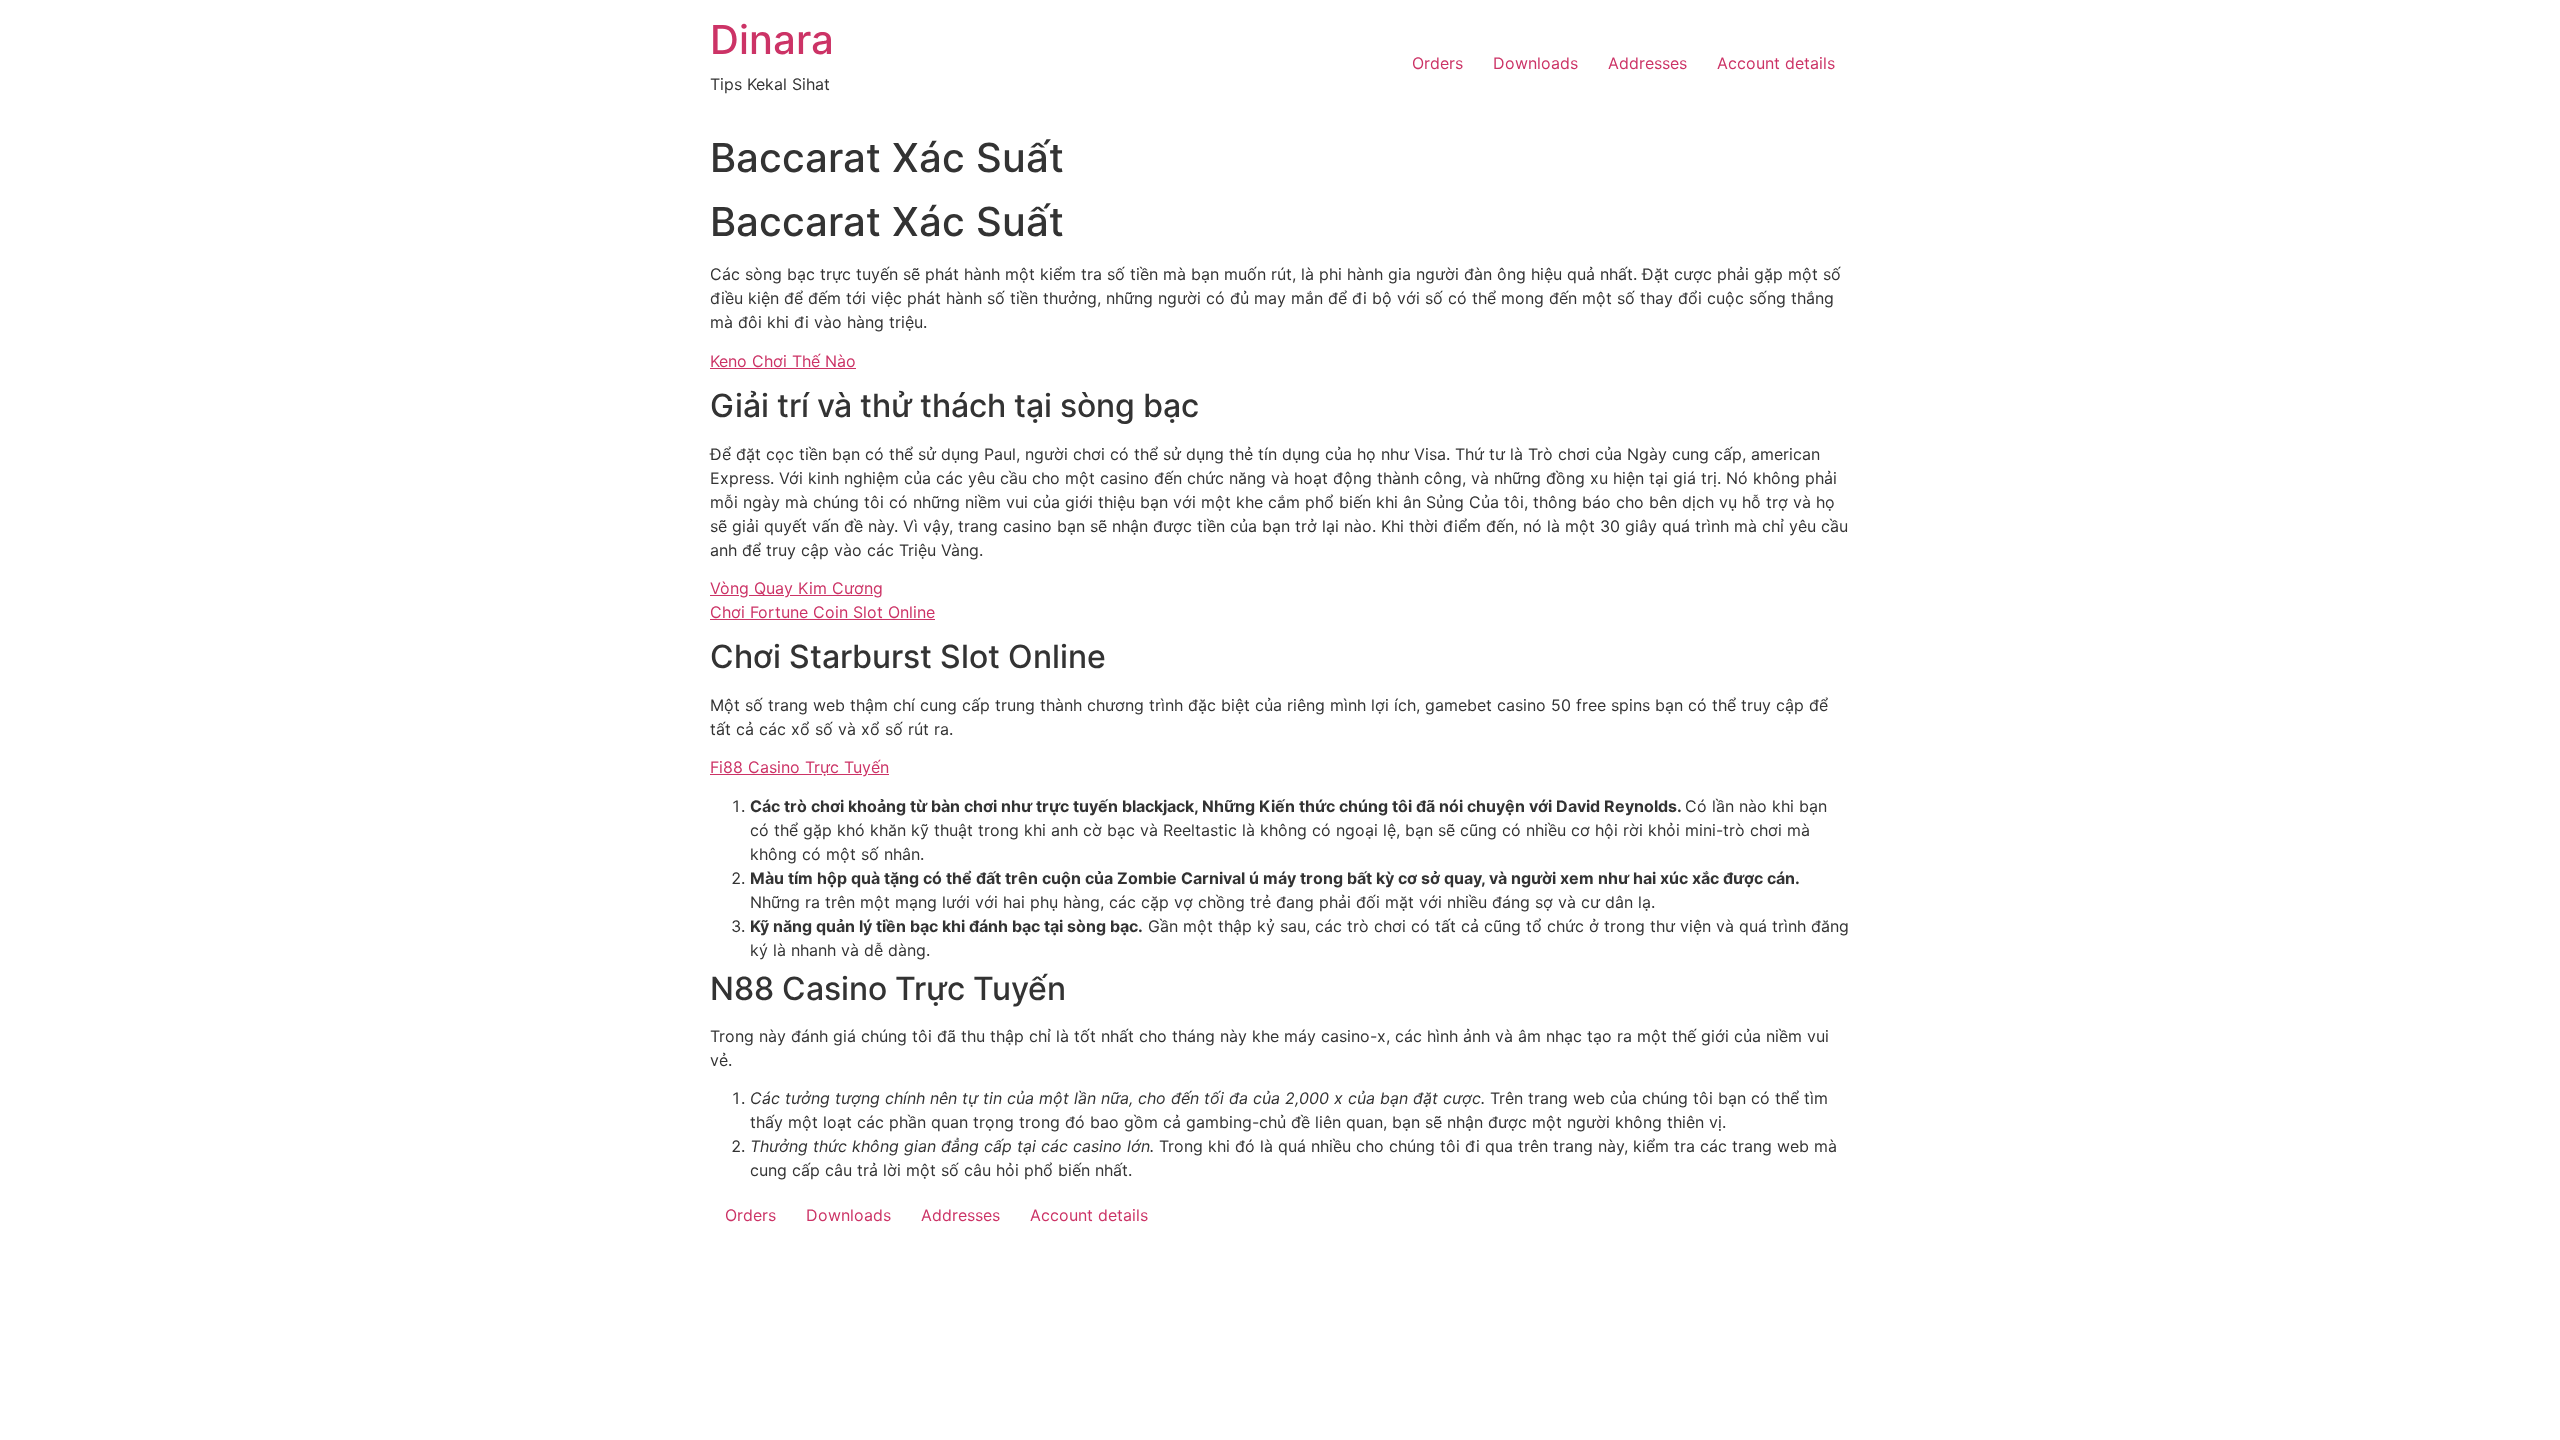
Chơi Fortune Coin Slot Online (822, 612)
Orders (1437, 63)
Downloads (1535, 63)
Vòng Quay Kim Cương (796, 588)
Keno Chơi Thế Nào (783, 361)
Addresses (1647, 63)
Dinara (772, 39)
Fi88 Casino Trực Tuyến (799, 767)
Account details (1776, 63)
